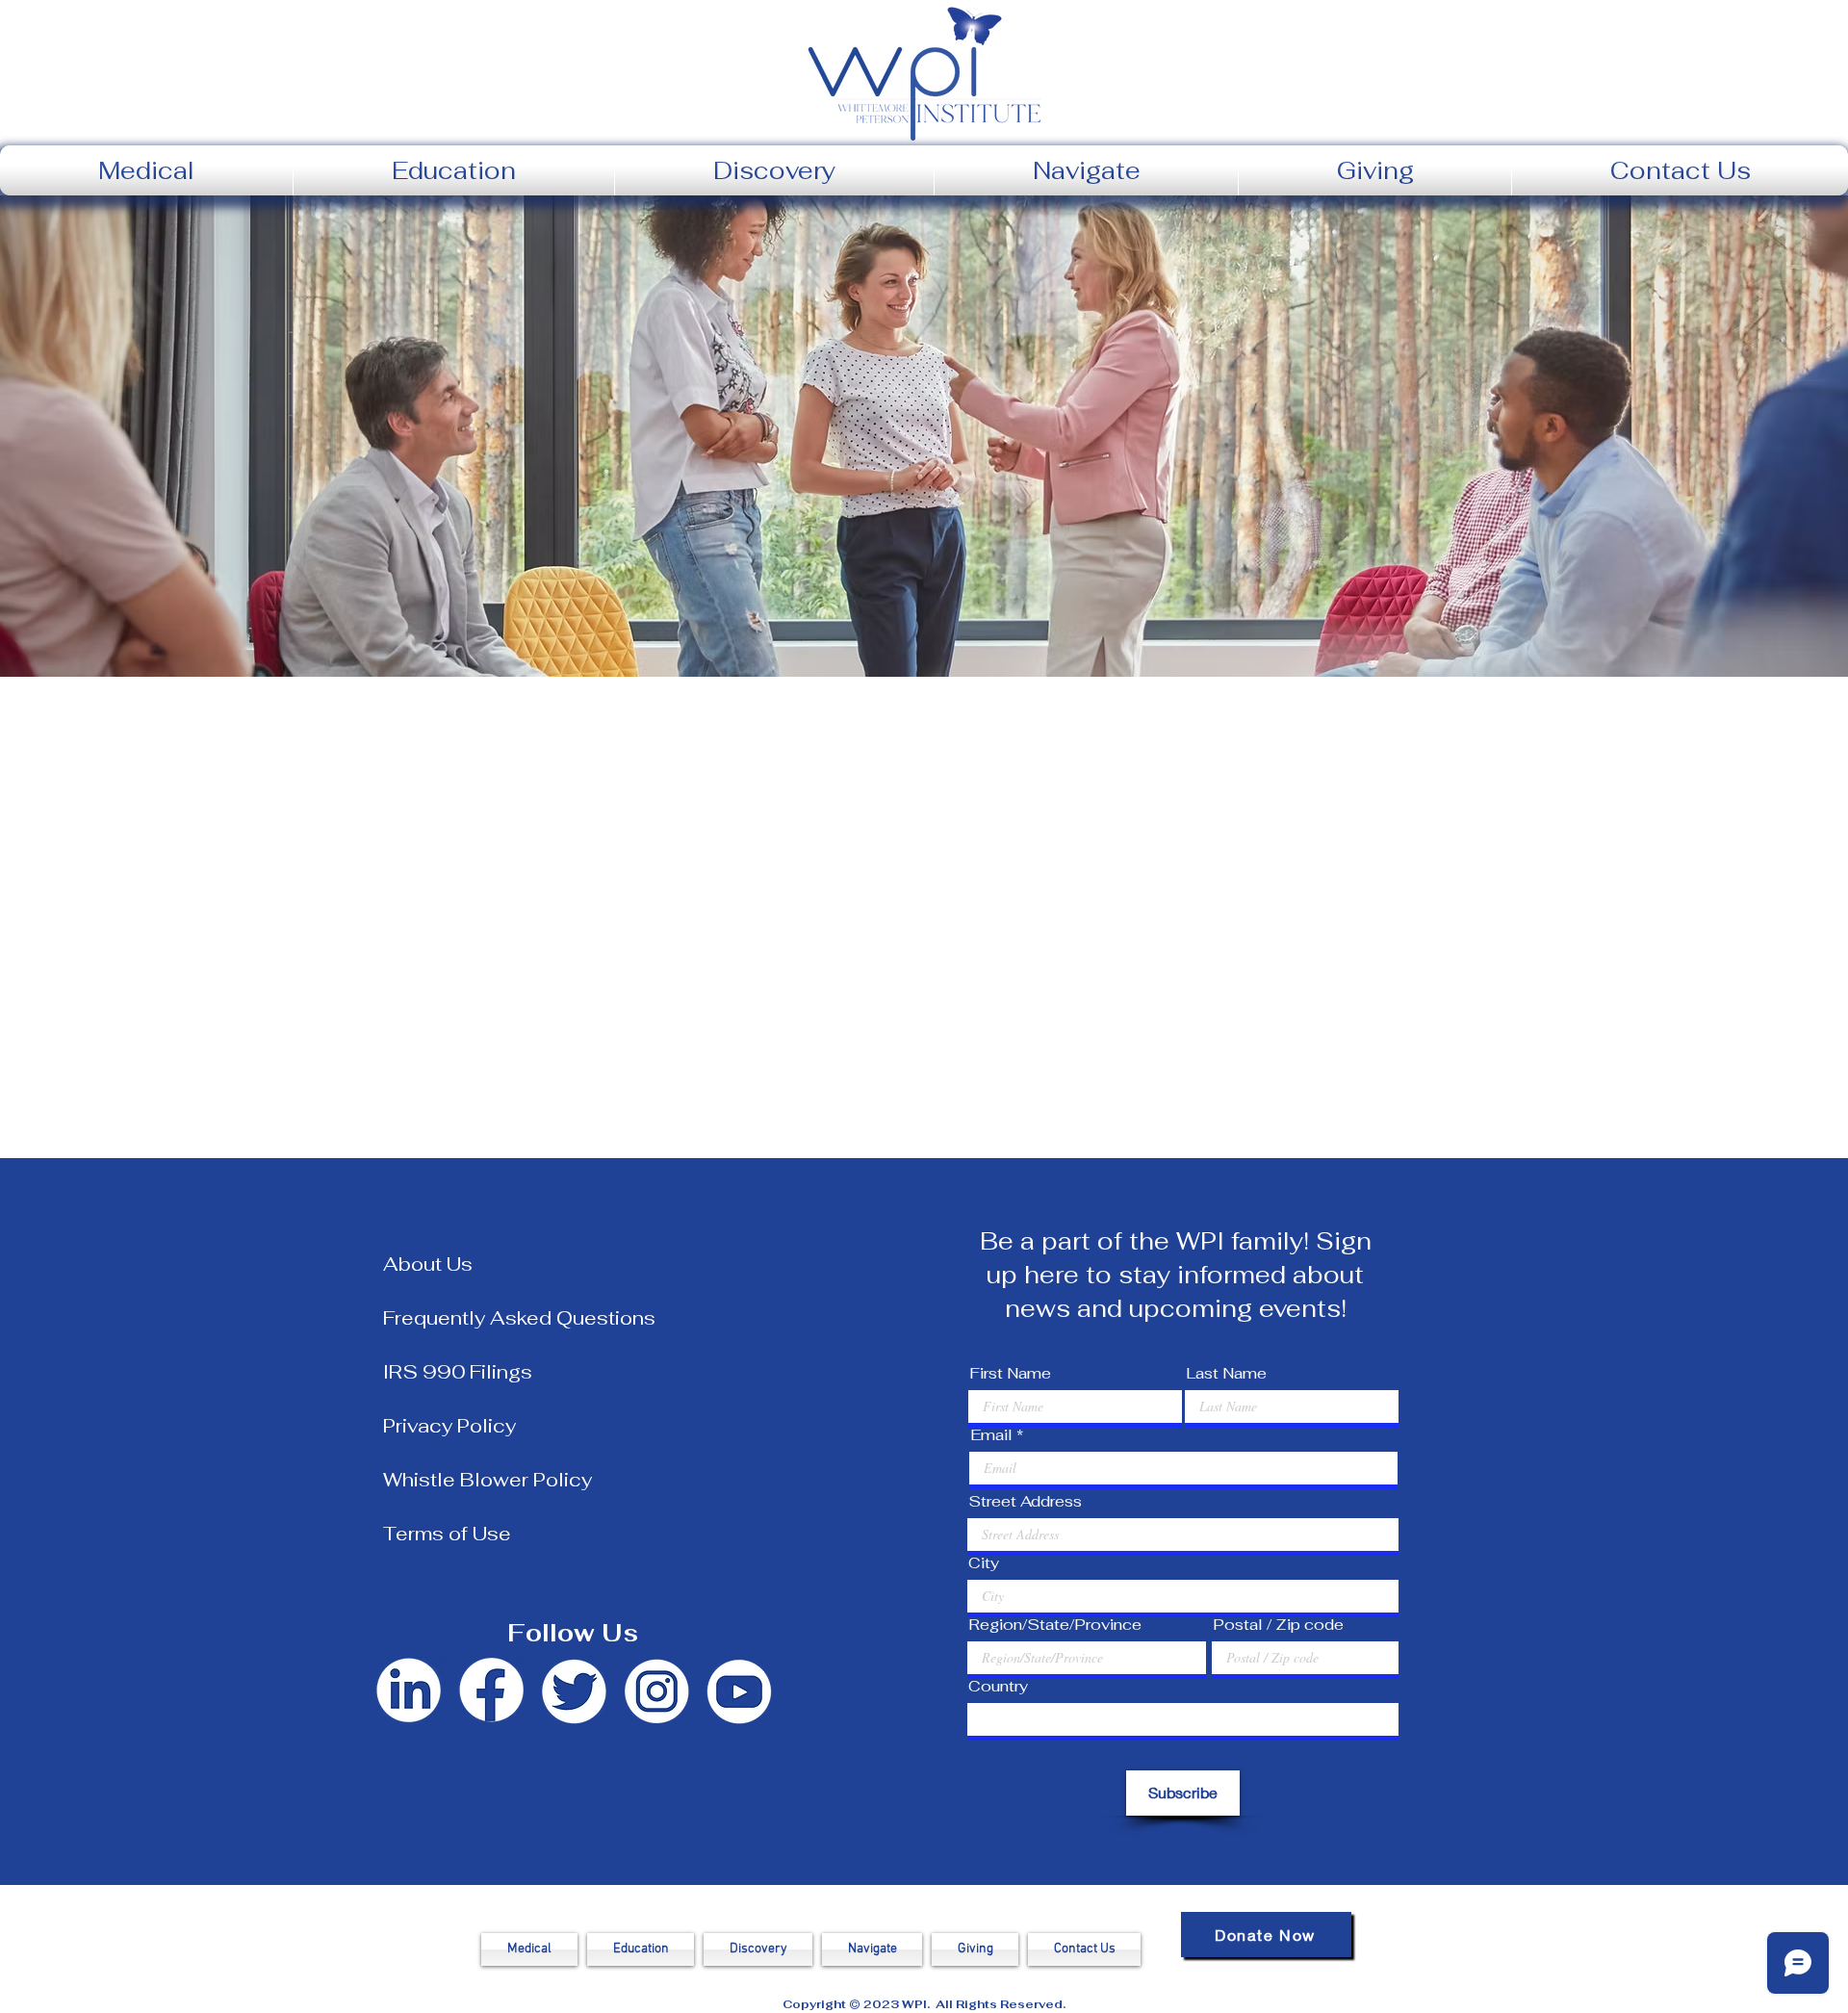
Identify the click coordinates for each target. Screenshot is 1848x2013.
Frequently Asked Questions (519, 1318)
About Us (428, 1264)
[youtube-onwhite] (739, 1692)
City (984, 1563)
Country (998, 1687)
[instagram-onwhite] (656, 1692)
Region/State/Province (1055, 1625)
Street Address (1025, 1502)
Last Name (1226, 1374)
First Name (1010, 1374)
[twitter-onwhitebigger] (574, 1692)
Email (991, 1435)
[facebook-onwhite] (491, 1692)
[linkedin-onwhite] (408, 1692)
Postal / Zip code (1278, 1625)
